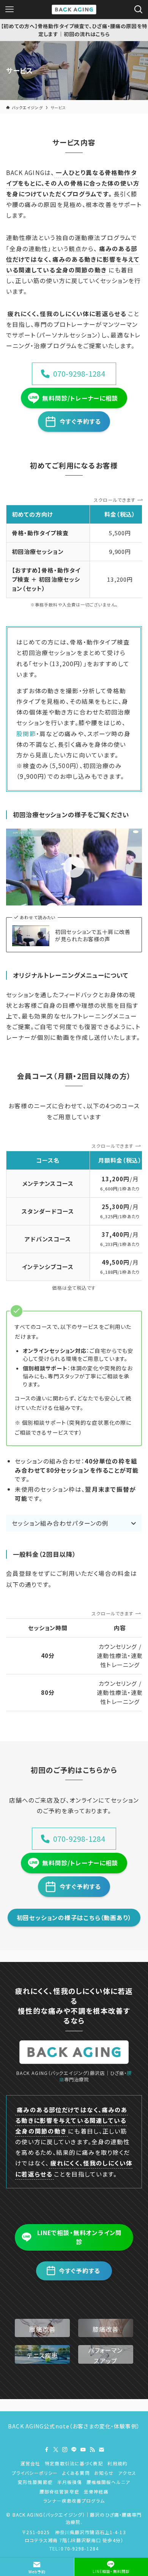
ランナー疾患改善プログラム (74, 2500)
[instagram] (65, 2450)
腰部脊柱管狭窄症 (59, 2491)
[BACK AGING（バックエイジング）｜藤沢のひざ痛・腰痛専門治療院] (74, 10)
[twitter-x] (56, 2450)
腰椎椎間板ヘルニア (108, 2482)
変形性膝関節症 (35, 2482)
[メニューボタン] (9, 10)
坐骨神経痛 (96, 2491)
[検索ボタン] (139, 10)
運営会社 (31, 2463)
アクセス (127, 2473)
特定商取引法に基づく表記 (74, 2463)
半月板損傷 (70, 2482)
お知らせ (104, 2473)
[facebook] (47, 2450)
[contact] (101, 2450)
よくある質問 (76, 2473)
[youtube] (83, 2450)
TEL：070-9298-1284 (74, 2548)
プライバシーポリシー (35, 2473)
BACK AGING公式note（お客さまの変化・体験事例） (74, 2426)
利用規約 (117, 2463)
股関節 (26, 733)
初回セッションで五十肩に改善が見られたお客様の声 (93, 936)
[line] (74, 2450)
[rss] (92, 2450)
